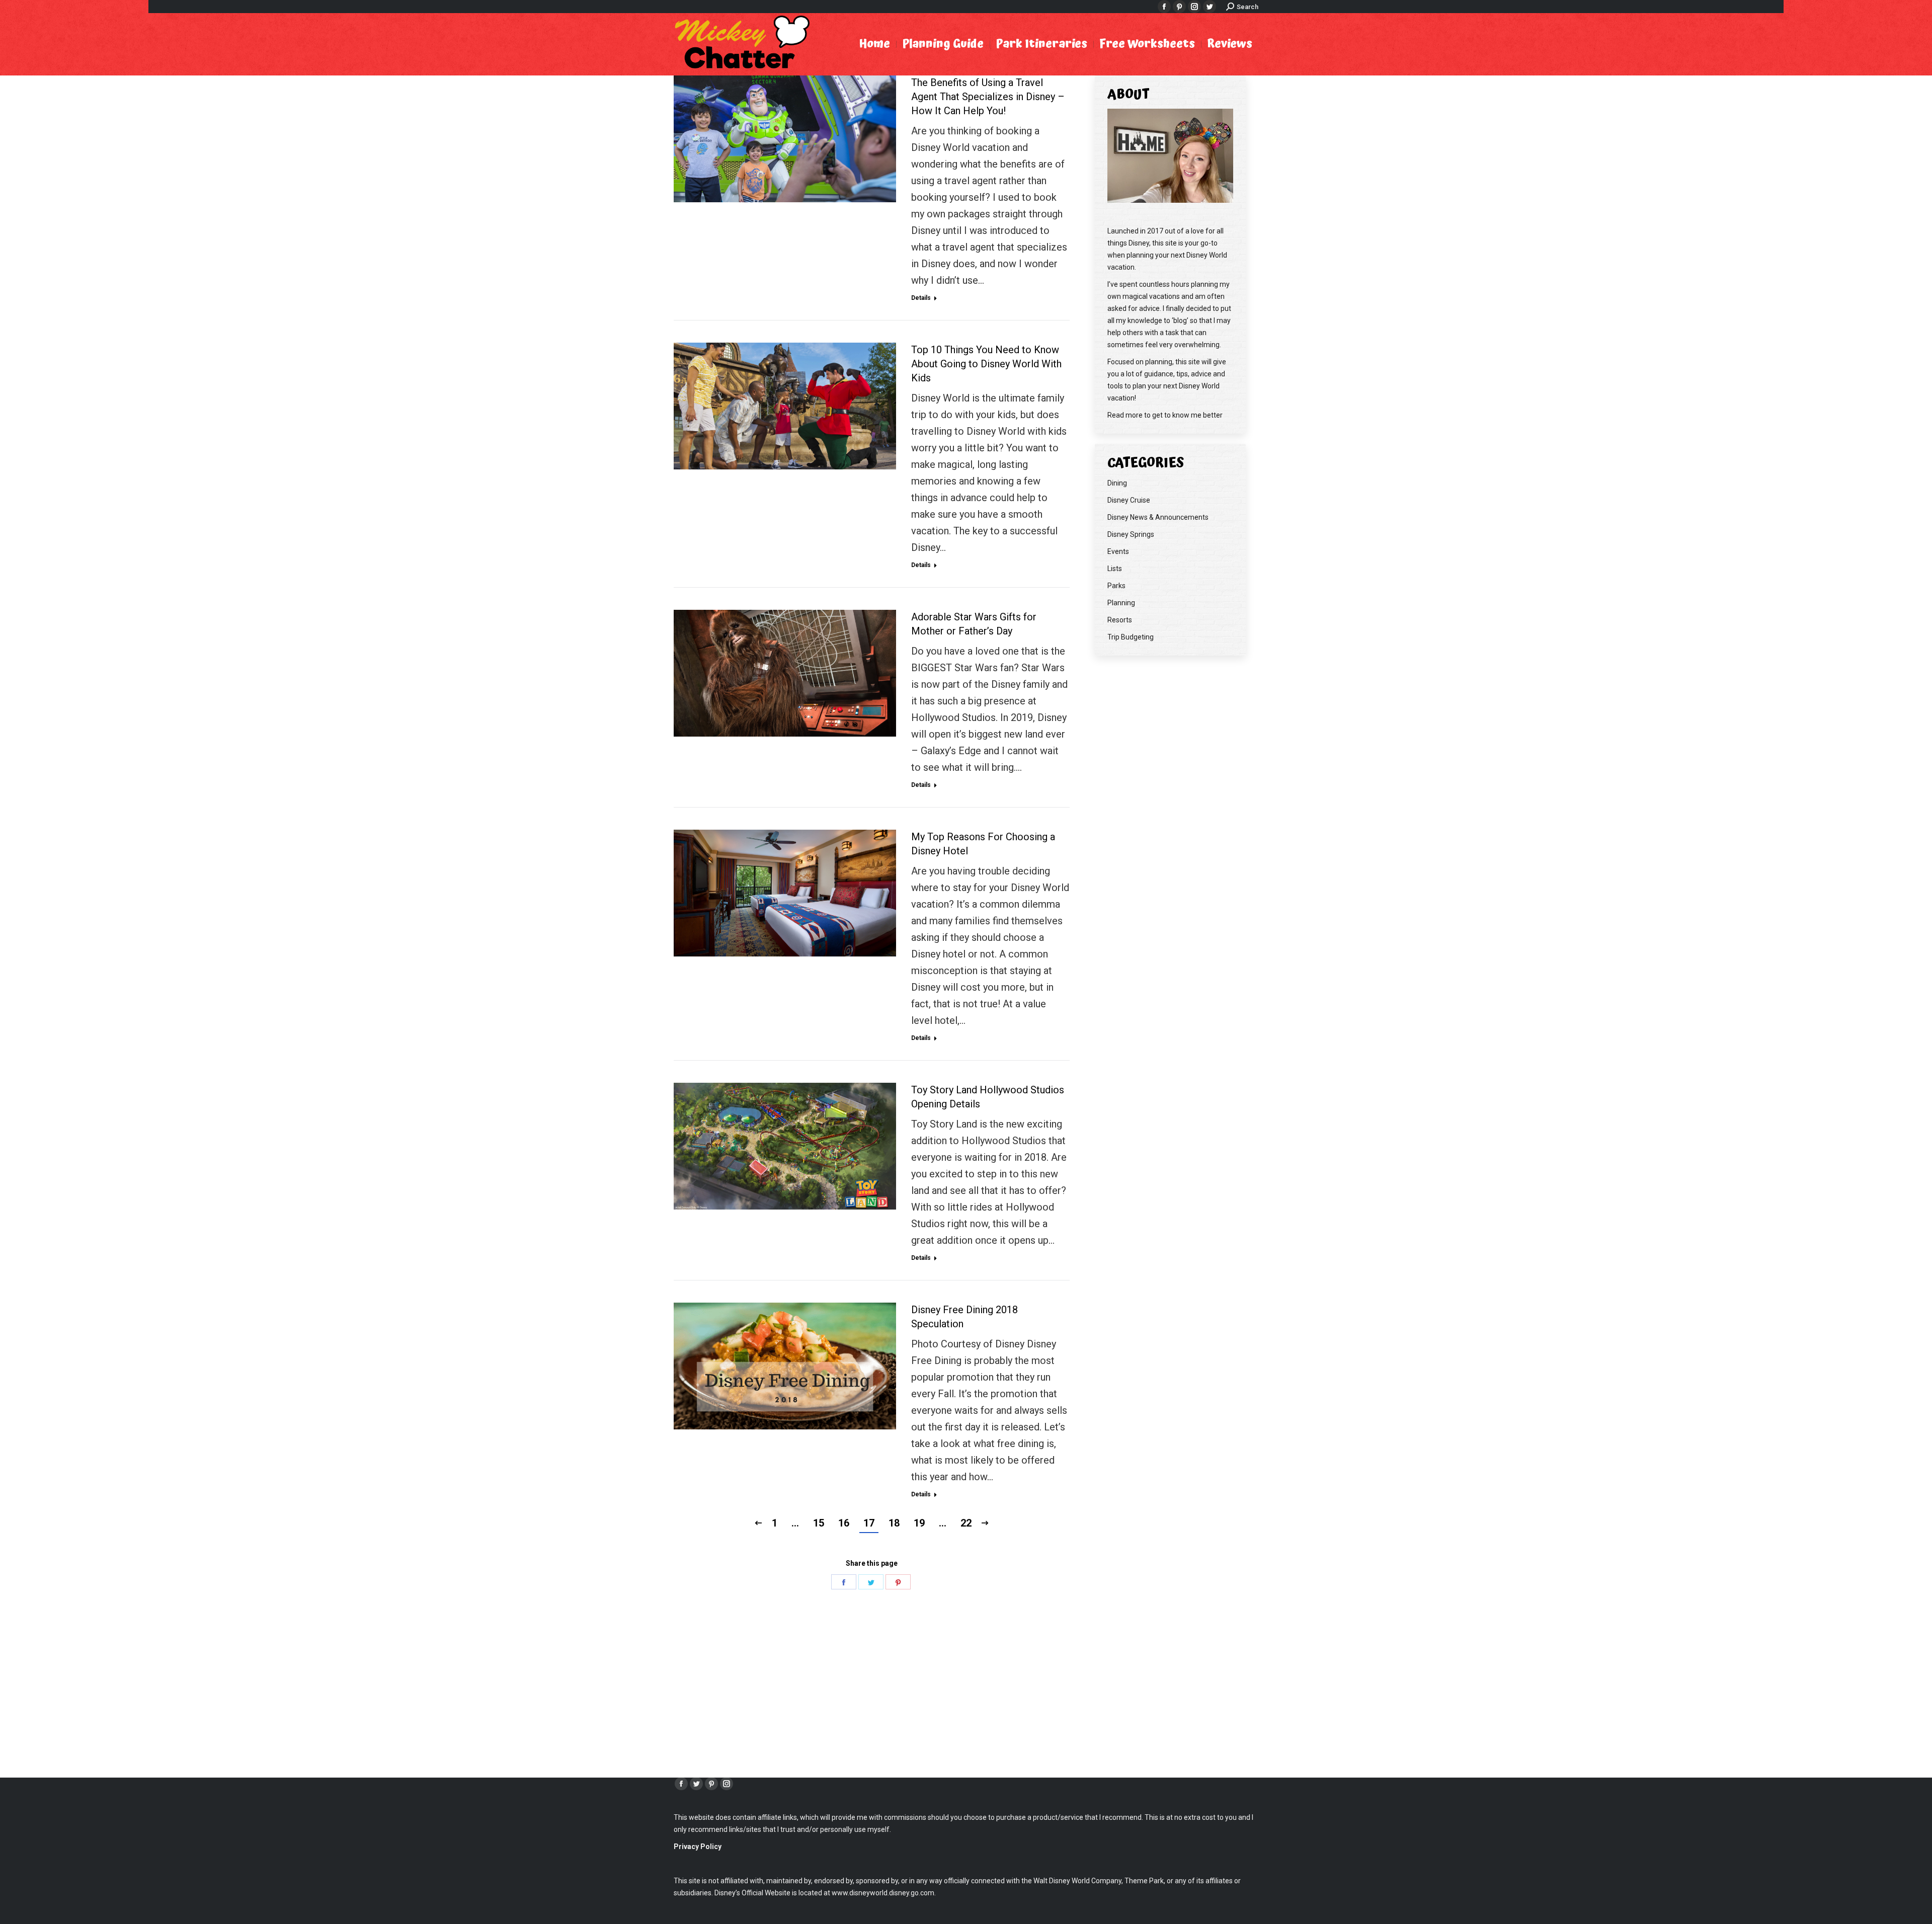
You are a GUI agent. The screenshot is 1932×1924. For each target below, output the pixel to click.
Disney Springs (1131, 534)
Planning (1121, 603)
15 (819, 1523)
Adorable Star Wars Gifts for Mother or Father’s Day (974, 624)
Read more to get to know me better (1165, 415)
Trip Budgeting (1131, 637)
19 (919, 1523)
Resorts (1120, 620)
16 (844, 1523)
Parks (1116, 586)
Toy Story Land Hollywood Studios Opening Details (988, 1097)
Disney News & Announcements (1158, 517)
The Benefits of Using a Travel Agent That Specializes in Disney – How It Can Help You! (988, 97)
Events (1118, 551)
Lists (1115, 569)
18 (894, 1523)
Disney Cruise (1129, 500)
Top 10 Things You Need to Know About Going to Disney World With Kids (986, 364)
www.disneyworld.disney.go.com (883, 1893)
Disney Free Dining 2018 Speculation (964, 1317)
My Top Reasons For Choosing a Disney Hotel (983, 844)
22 (966, 1523)
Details (921, 298)
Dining (1117, 483)
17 (869, 1523)
